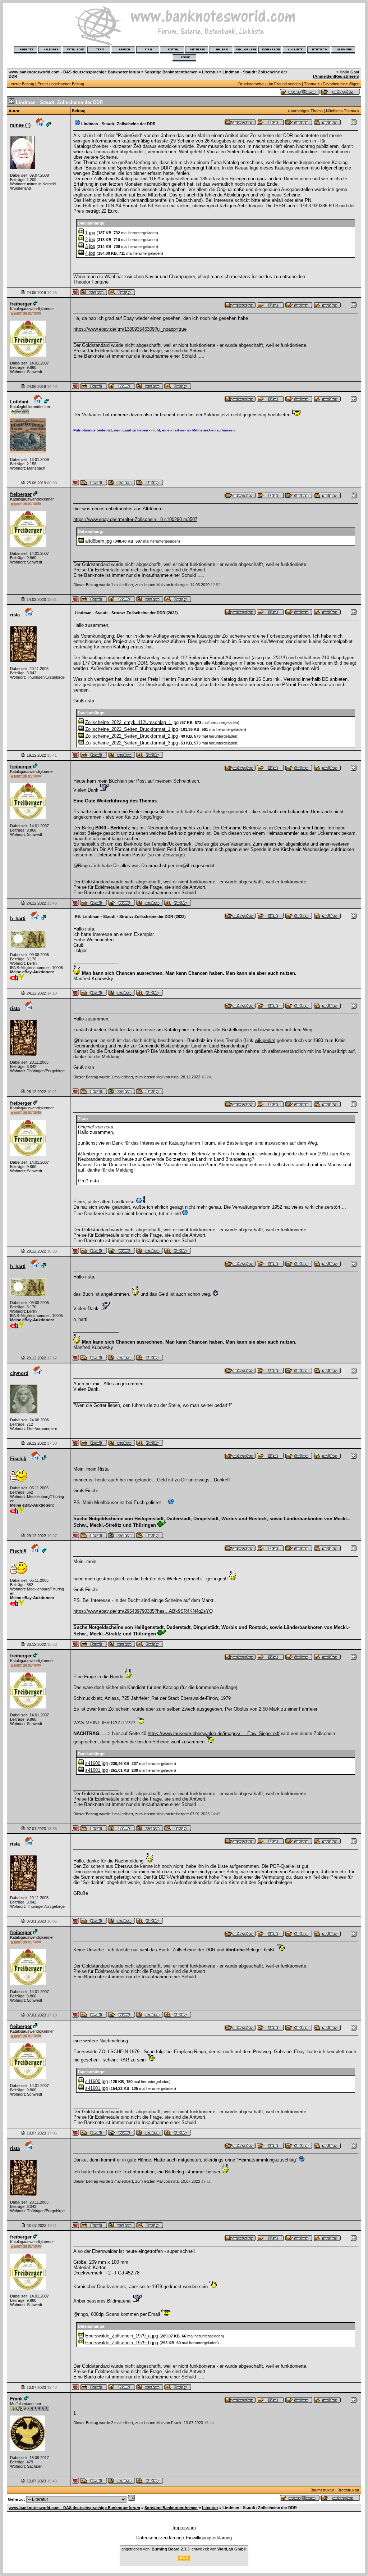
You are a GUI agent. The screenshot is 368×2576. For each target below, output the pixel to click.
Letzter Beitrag (21, 84)
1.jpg (90, 233)
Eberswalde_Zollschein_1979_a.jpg (122, 2336)
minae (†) (20, 125)
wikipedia (264, 1040)
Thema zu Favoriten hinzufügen (332, 84)
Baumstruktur (322, 2490)
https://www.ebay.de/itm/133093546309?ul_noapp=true (130, 329)
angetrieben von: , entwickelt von (184, 2549)
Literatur (210, 72)
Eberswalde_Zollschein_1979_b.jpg (122, 2343)
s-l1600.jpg (96, 1763)
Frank (16, 2399)
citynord (19, 1373)
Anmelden (324, 76)
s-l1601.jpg (96, 1770)
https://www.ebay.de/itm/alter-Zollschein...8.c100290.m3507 (135, 519)
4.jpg (90, 253)
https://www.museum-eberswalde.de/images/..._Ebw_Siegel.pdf (214, 1733)
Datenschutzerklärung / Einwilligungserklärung (184, 2538)
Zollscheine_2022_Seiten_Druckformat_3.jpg (132, 743)
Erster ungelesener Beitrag (61, 84)
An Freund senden (285, 84)
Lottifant (19, 402)
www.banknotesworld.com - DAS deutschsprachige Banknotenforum (74, 72)
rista (15, 615)
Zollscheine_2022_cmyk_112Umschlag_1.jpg (132, 722)
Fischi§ (18, 1459)
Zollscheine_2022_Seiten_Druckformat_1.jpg (132, 729)
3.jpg (90, 246)
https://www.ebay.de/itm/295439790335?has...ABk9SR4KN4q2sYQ (143, 1611)
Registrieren (346, 76)
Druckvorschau (252, 84)
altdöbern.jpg (98, 541)
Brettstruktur (348, 2490)
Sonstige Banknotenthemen (171, 72)
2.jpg (90, 239)
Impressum (184, 2528)
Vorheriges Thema (307, 111)
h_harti (18, 918)
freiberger (21, 304)
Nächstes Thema (341, 111)
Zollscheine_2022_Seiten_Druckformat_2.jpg (132, 736)
